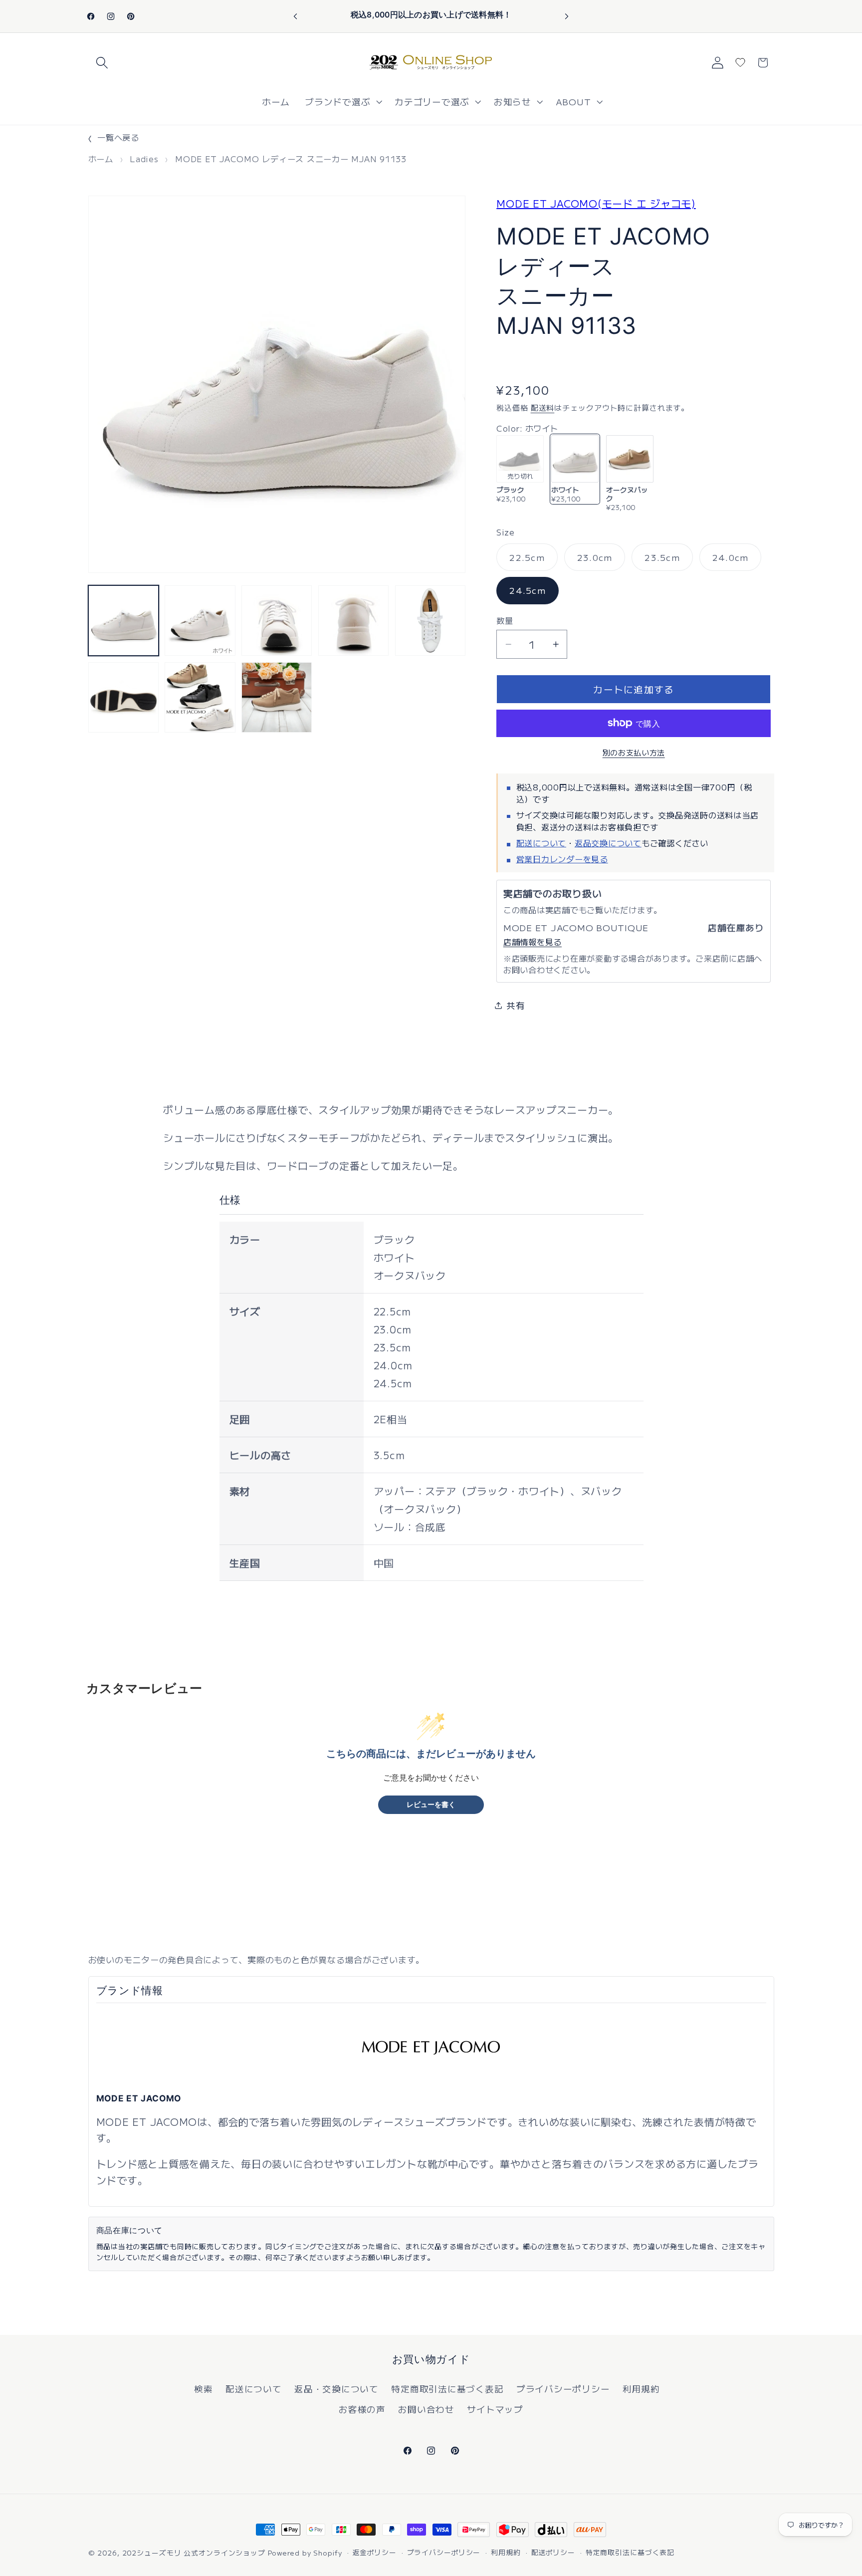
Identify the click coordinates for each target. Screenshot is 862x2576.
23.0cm (595, 560)
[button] (102, 63)
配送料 (543, 407)
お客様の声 (362, 2409)
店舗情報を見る (533, 941)
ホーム (101, 159)
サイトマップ (495, 2409)
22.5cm (527, 560)
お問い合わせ (426, 2409)
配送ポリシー (553, 2552)
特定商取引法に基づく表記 (447, 2389)
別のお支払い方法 (634, 752)
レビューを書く (431, 1805)
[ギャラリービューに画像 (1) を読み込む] (123, 621)
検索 (204, 2389)
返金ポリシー (374, 2552)
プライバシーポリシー (563, 2389)
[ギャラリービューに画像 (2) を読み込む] (200, 697)
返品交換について (608, 842)
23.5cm (662, 560)
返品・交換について (336, 2389)
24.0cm (731, 560)
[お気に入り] (740, 62)
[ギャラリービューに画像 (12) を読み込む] (353, 621)
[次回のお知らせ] (567, 16)
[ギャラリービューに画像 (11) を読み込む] (277, 621)
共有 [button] (516, 1005)
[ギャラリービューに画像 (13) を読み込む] (430, 621)
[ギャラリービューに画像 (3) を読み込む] (277, 697)
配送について (541, 842)
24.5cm (528, 590)
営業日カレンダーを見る (562, 858)
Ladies (144, 159)
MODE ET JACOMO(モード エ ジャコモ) (596, 203)
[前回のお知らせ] (295, 16)
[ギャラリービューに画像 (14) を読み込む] (123, 697)
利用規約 (641, 2389)
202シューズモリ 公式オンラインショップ (194, 2553)
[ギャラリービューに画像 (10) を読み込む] (200, 621)
